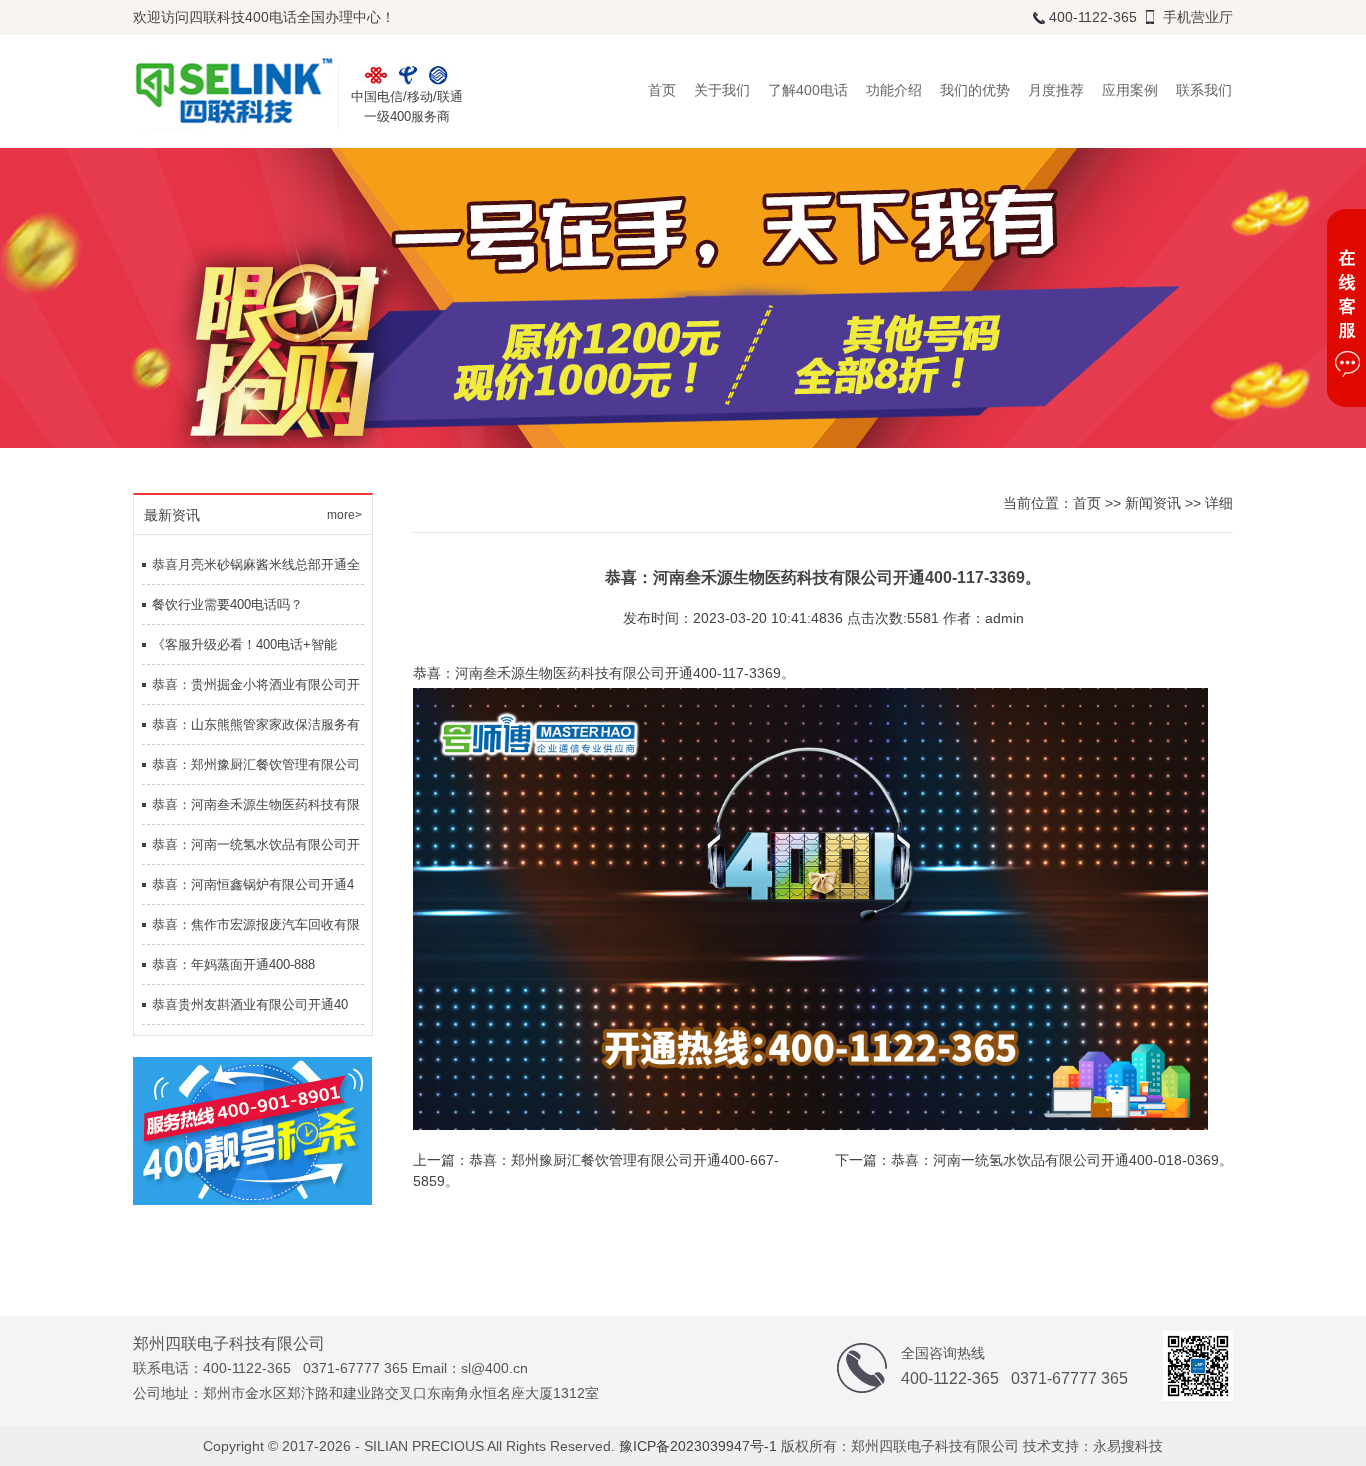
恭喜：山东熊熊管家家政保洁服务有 (256, 724)
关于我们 (722, 90)
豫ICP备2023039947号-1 (698, 1446)
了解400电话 (808, 90)
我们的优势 (975, 90)
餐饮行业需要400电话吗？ (227, 604)
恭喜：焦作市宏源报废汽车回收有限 (256, 924)
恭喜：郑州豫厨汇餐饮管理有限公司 (256, 764)
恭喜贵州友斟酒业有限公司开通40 (250, 1004)
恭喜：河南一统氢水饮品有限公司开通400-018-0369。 (1062, 1160)
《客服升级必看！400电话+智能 (244, 644)
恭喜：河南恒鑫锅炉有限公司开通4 (253, 884)
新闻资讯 (1153, 503)
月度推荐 (1056, 90)
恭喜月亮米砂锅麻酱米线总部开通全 (256, 564)
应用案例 (1130, 90)
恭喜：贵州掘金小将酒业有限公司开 (256, 684)
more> (344, 515)
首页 (662, 90)
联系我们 (1204, 90)
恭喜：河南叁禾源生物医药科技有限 (256, 804)
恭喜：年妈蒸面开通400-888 (233, 964)
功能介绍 (894, 90)
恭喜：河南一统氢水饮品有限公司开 (256, 844)
